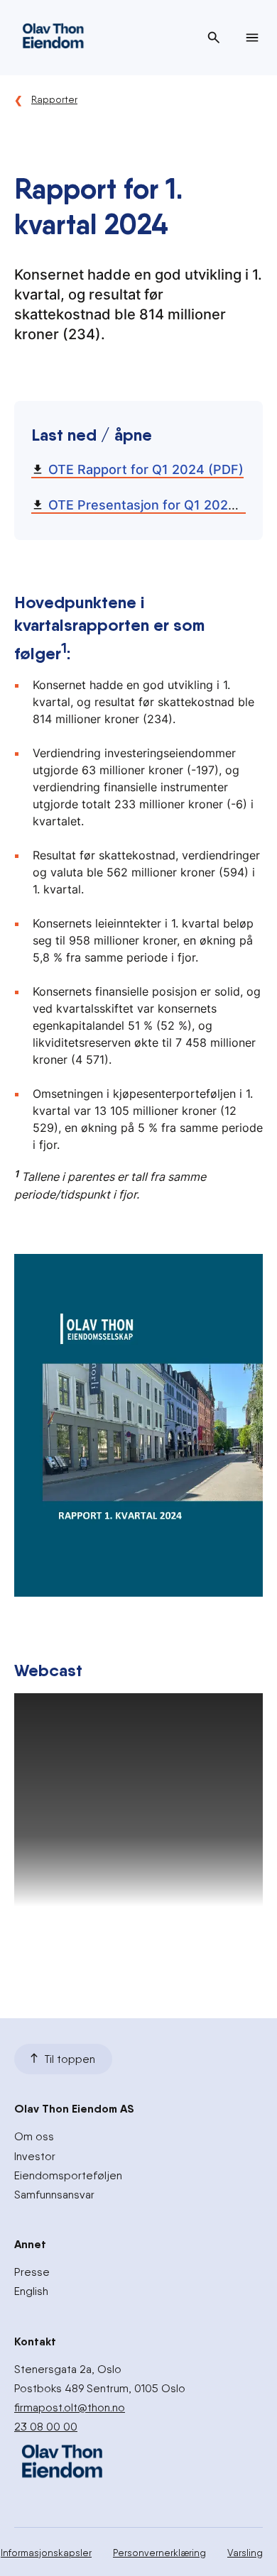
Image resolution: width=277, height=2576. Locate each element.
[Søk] (214, 38)
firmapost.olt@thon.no (70, 2407)
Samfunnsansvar (54, 2195)
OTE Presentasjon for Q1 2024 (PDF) (162, 505)
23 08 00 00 (46, 2427)
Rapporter (54, 99)
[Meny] (252, 38)
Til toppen (70, 2059)
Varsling (245, 2553)
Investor (35, 2156)
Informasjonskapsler (46, 2553)
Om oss (34, 2136)
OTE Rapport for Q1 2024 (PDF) (146, 469)
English (31, 2291)
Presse (32, 2272)
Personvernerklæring (159, 2553)
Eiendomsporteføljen (68, 2175)
